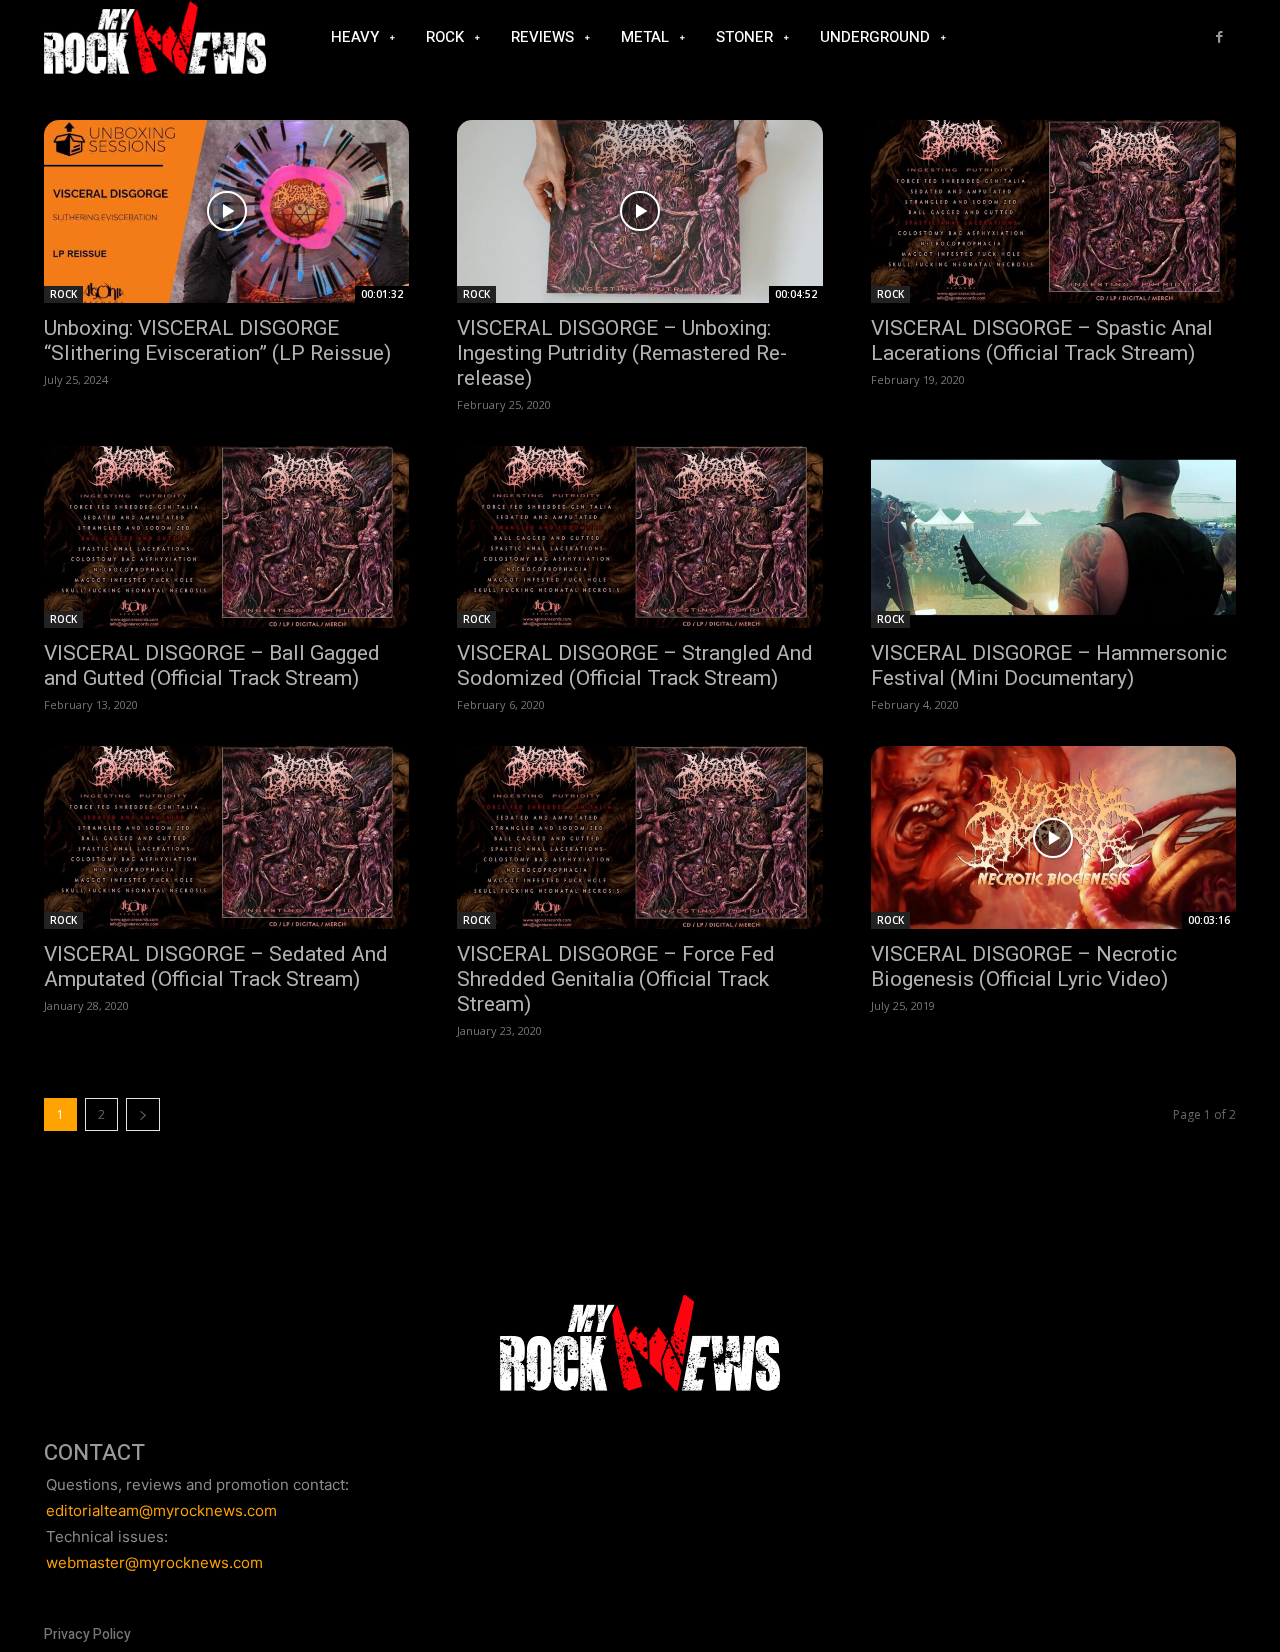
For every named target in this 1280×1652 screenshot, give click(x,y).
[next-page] (143, 1114)
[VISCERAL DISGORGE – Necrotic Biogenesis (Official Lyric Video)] (1053, 837)
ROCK (63, 294)
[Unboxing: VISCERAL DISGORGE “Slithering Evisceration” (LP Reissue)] (226, 211)
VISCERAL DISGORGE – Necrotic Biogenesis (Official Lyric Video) (1024, 966)
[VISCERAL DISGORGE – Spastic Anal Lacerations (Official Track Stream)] (1053, 211)
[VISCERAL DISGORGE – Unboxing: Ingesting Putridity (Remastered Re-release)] (639, 211)
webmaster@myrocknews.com (154, 1562)
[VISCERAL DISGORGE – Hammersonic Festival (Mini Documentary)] (1053, 537)
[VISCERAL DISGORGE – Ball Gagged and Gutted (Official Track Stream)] (226, 537)
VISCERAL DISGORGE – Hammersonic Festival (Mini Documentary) (1049, 665)
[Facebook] (1219, 37)
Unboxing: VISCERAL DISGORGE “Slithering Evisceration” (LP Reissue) (217, 340)
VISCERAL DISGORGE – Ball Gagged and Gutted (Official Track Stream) (212, 665)
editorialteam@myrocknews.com (161, 1510)
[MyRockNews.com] (155, 38)
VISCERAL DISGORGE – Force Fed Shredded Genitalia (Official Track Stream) (616, 979)
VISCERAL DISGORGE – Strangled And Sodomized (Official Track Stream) (635, 665)
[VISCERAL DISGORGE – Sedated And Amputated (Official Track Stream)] (226, 837)
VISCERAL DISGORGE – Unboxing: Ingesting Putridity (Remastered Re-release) (622, 353)
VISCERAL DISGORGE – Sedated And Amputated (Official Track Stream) (216, 966)
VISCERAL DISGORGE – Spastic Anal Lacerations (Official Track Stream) (1042, 340)
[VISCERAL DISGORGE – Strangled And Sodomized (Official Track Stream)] (639, 537)
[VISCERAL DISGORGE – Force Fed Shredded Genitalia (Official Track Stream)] (639, 837)
